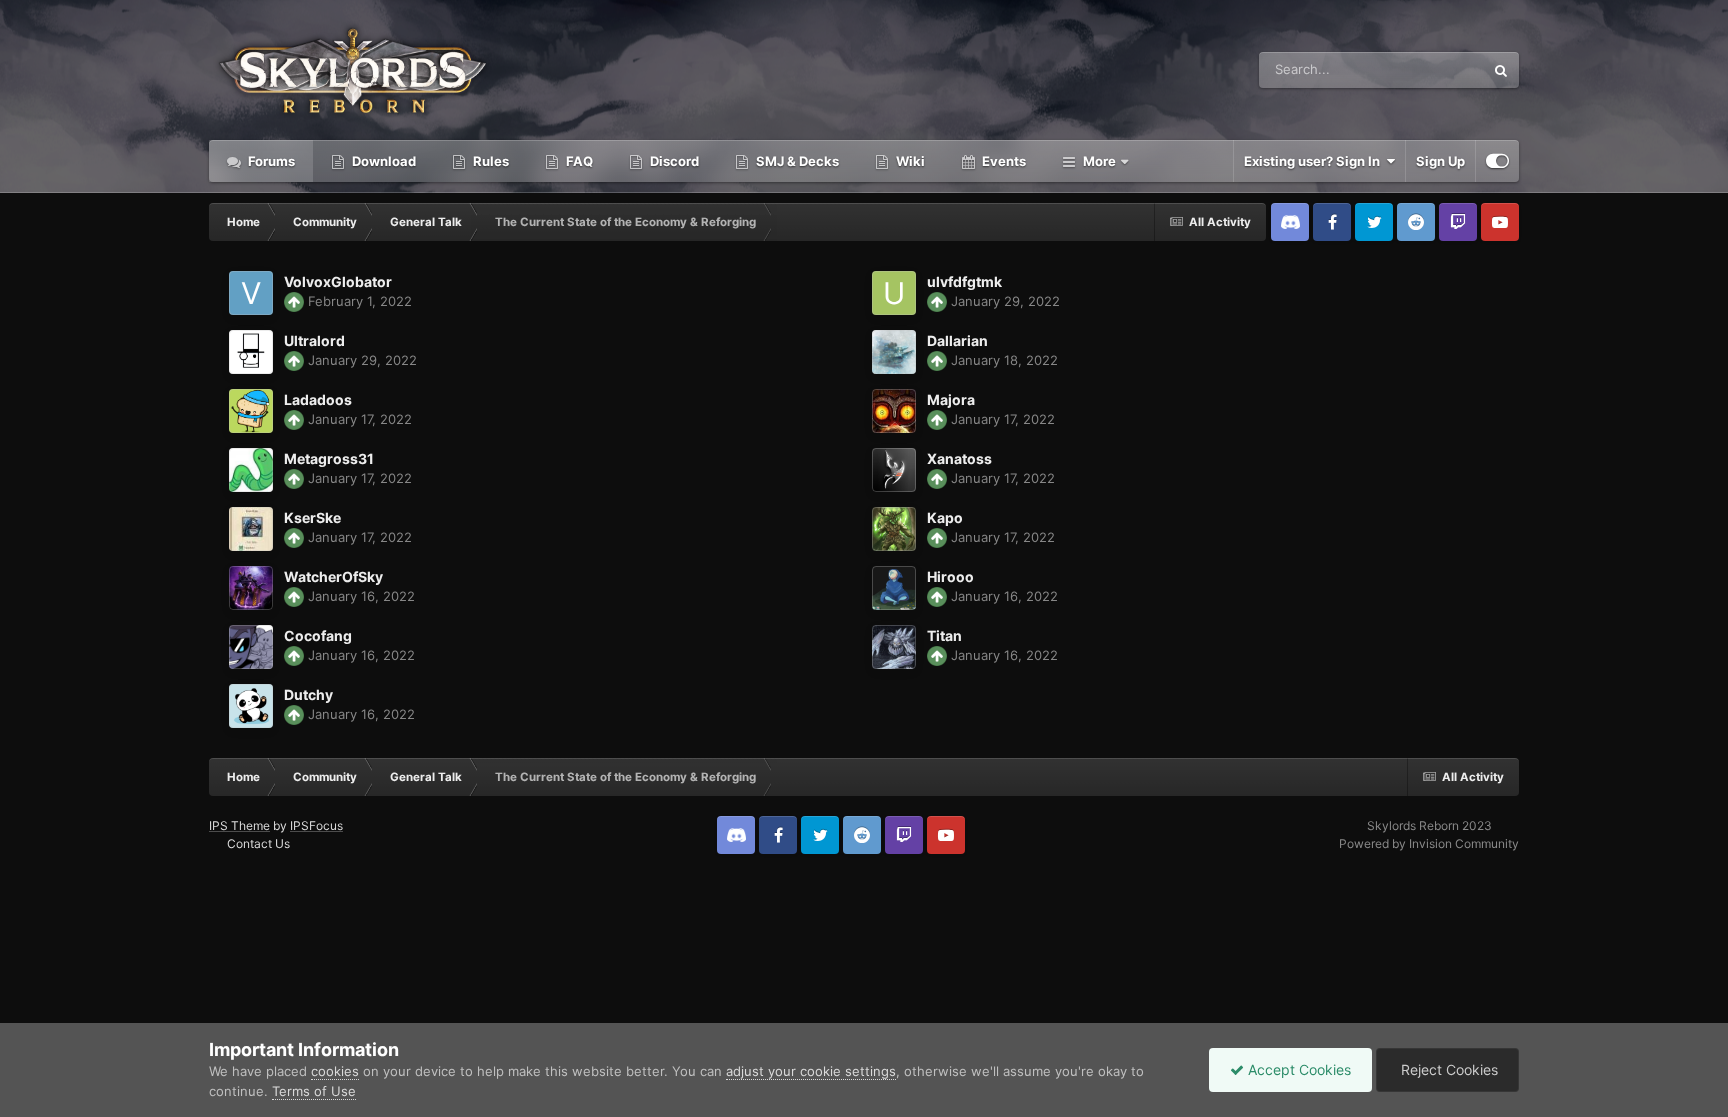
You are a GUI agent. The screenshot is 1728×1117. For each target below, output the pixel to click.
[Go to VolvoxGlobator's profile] (251, 293)
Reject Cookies (1447, 1069)
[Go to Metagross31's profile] (251, 470)
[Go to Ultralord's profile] (251, 352)
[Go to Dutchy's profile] (251, 706)
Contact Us (258, 843)
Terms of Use (314, 1091)
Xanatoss (959, 458)
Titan (944, 635)
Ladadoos (318, 399)
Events (1002, 161)
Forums (270, 161)
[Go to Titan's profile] (894, 647)
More (1099, 161)
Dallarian (957, 340)
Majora (951, 399)
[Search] (1501, 70)
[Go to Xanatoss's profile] (894, 470)
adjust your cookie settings (811, 1071)
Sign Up (1440, 161)
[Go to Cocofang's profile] (251, 647)
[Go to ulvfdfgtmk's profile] (894, 293)
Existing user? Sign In (1315, 161)
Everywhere (1422, 69)
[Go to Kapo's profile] (894, 529)
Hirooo (950, 576)
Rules (489, 161)
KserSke (312, 517)
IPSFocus (316, 825)
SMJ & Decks (796, 161)
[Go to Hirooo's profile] (894, 588)
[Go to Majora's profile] (894, 411)
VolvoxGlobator (338, 281)
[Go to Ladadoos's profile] (251, 411)
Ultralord (314, 340)
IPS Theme (239, 825)
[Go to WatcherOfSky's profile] (251, 588)
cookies (335, 1071)
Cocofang (318, 635)
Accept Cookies (1297, 1069)
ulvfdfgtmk (964, 281)
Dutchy (308, 694)
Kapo (945, 517)
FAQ (578, 161)
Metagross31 (329, 458)
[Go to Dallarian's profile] (894, 352)
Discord (673, 161)
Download (382, 161)
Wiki (909, 161)
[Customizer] (1497, 161)
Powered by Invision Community (1429, 843)
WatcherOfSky (333, 576)
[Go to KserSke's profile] (251, 529)
